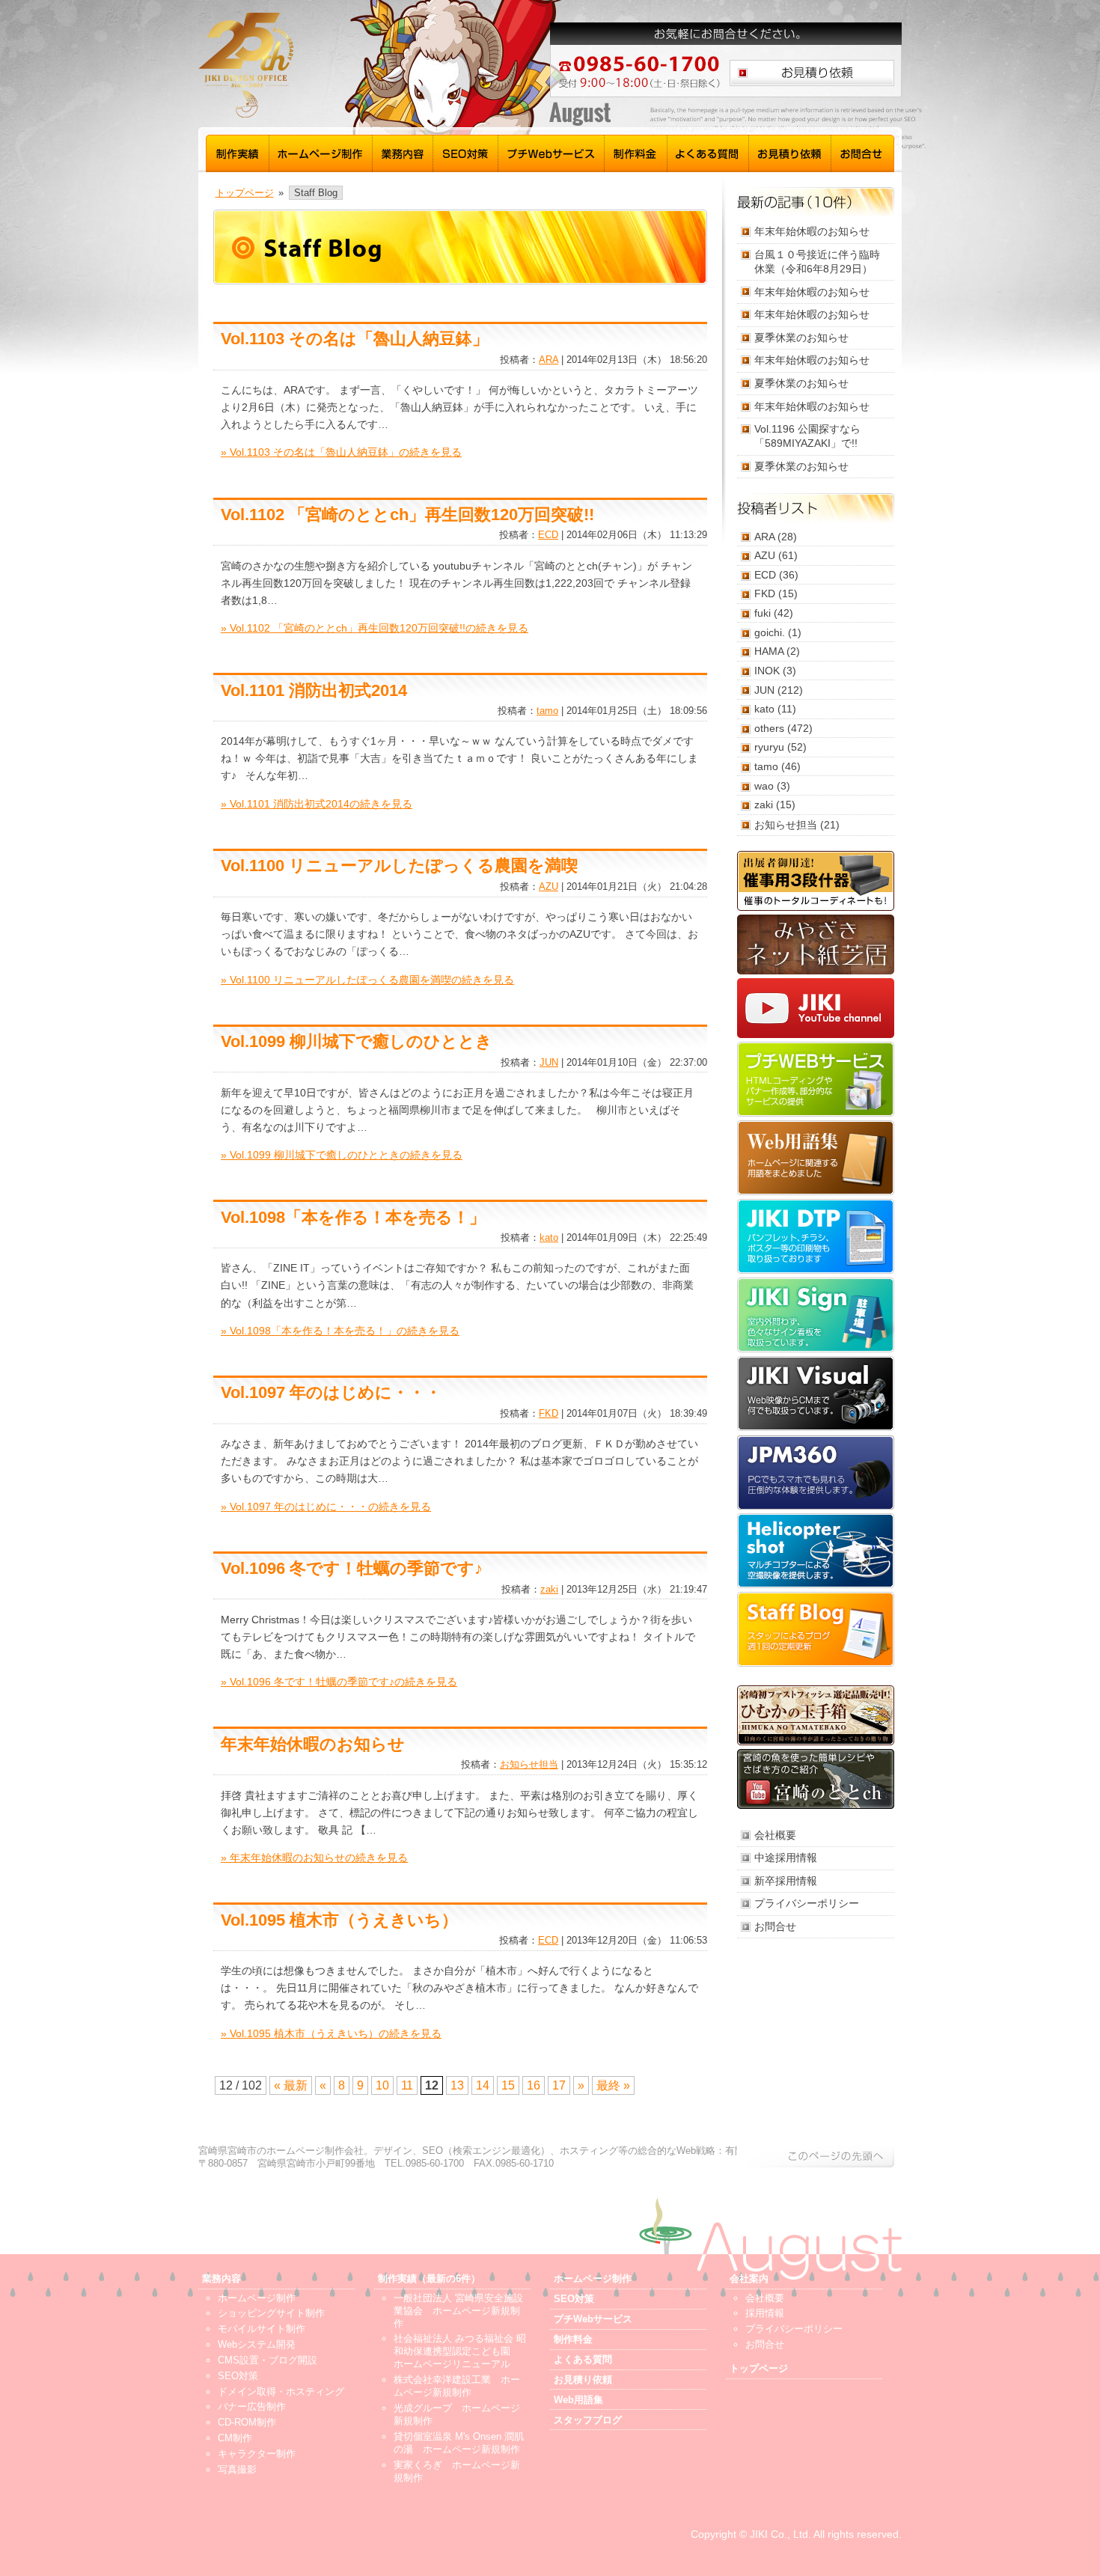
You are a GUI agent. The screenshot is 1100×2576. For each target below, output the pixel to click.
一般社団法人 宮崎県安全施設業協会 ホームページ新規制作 (458, 2311)
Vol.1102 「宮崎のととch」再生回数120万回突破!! (407, 515)
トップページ (245, 193)
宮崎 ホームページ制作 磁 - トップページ (340, 65)
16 (534, 2085)
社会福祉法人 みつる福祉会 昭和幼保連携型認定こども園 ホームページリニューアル (460, 2351)
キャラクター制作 (257, 2454)
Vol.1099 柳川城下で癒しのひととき (357, 1041)
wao (764, 786)
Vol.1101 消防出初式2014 (314, 690)
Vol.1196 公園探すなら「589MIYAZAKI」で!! (807, 436)
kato (549, 1237)
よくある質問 (708, 152)
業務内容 (403, 152)
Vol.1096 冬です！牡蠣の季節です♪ (352, 1568)
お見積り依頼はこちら (812, 73)
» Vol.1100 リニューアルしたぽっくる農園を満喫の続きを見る (367, 980)
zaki (549, 1589)
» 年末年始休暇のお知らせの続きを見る (314, 1858)
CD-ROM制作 (247, 2422)
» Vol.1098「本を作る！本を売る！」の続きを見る (340, 1331)
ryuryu (769, 747)
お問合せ (863, 152)
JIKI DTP (816, 1236)
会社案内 (749, 2279)
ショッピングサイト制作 (271, 2313)
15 (508, 2085)
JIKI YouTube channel (816, 1008)
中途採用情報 (786, 1858)
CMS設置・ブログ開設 (268, 2360)
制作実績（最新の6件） (429, 2279)
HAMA (769, 651)
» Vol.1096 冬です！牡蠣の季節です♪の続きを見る (339, 1682)
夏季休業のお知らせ (801, 338)
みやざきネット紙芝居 (816, 944)
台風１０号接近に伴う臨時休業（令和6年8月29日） (817, 262)
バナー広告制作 (252, 2406)
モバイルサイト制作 (262, 2329)
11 (407, 2085)
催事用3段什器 (816, 881)
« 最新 (291, 2085)
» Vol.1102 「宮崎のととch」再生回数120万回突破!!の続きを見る (375, 628)
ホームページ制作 (321, 152)
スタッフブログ (816, 1629)
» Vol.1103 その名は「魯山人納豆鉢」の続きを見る (341, 452)
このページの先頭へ (816, 2156)
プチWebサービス (551, 152)
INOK (767, 671)
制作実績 (238, 152)
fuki (763, 613)
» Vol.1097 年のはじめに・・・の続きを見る (326, 1507)
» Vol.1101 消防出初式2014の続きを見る (317, 804)
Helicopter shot (816, 1551)
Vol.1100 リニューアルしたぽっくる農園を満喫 (399, 866)
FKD (549, 1413)
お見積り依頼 (790, 152)
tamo (547, 711)
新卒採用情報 (786, 1881)
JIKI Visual (816, 1394)
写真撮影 (237, 2469)
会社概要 (775, 1835)
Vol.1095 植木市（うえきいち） (339, 1920)
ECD (548, 535)
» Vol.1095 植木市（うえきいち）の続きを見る (331, 2033)
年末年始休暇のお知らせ (313, 1744)
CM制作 (235, 2438)
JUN (549, 1062)
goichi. (770, 632)
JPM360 (816, 1472)
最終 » (613, 2085)
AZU (549, 886)
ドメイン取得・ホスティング (281, 2392)
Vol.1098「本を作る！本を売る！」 (353, 1217)
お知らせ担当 (529, 1764)
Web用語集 (816, 1158)
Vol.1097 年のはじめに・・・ (331, 1392)
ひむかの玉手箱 (816, 1715)
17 (559, 2085)
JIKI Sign (816, 1315)
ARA (549, 360)
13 (457, 2085)
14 (483, 2085)
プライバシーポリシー (807, 1903)
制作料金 (636, 152)
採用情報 (765, 2313)
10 (382, 2085)
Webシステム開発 (257, 2344)
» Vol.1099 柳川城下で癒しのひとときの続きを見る (342, 1155)
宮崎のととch (816, 1779)
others (769, 728)
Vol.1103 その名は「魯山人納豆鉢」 (355, 339)
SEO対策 (466, 152)
